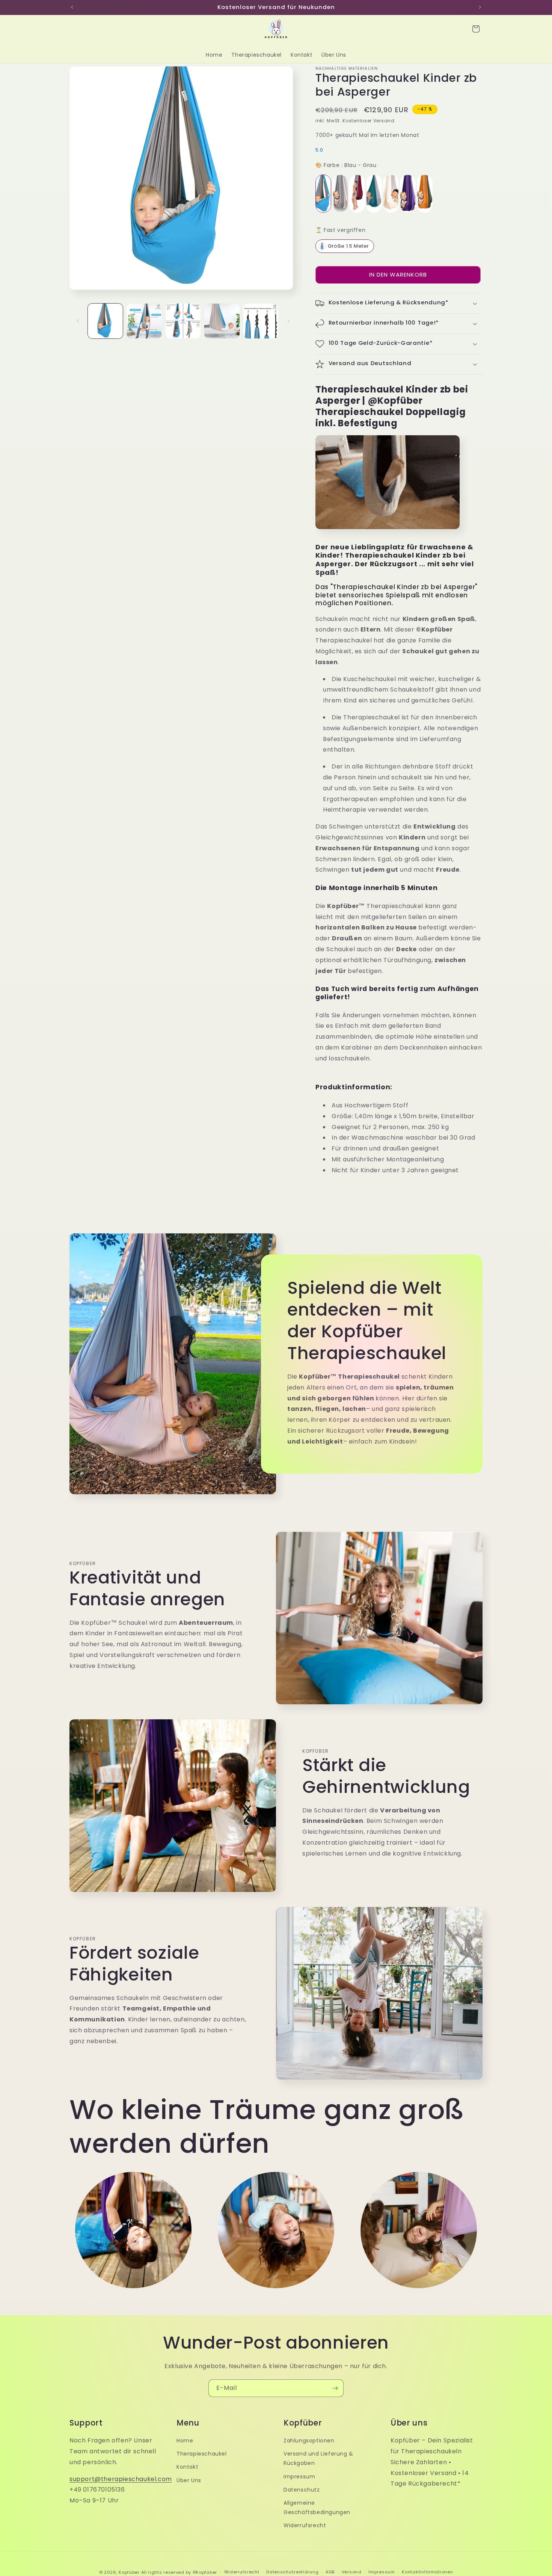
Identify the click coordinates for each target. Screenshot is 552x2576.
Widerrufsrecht (305, 2525)
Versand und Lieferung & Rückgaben (318, 2458)
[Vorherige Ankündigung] (72, 7)
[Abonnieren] (335, 2388)
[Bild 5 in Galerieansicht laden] (261, 321)
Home (185, 2441)
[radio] (323, 194)
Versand (352, 2572)
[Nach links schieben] (78, 321)
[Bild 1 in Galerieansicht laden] (105, 321)
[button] (476, 29)
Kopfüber (129, 2572)
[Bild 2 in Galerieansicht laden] (144, 321)
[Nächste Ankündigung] (480, 7)
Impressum (299, 2477)
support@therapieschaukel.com (121, 2479)
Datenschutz (302, 2490)
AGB (330, 2572)
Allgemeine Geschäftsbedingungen (317, 2508)
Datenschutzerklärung (292, 2572)
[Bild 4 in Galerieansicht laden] (222, 321)
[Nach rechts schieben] (288, 321)
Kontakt (187, 2467)
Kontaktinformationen (427, 2572)
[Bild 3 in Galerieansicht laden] (183, 321)
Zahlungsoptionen (309, 2441)
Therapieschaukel (202, 2454)
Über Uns (189, 2480)
